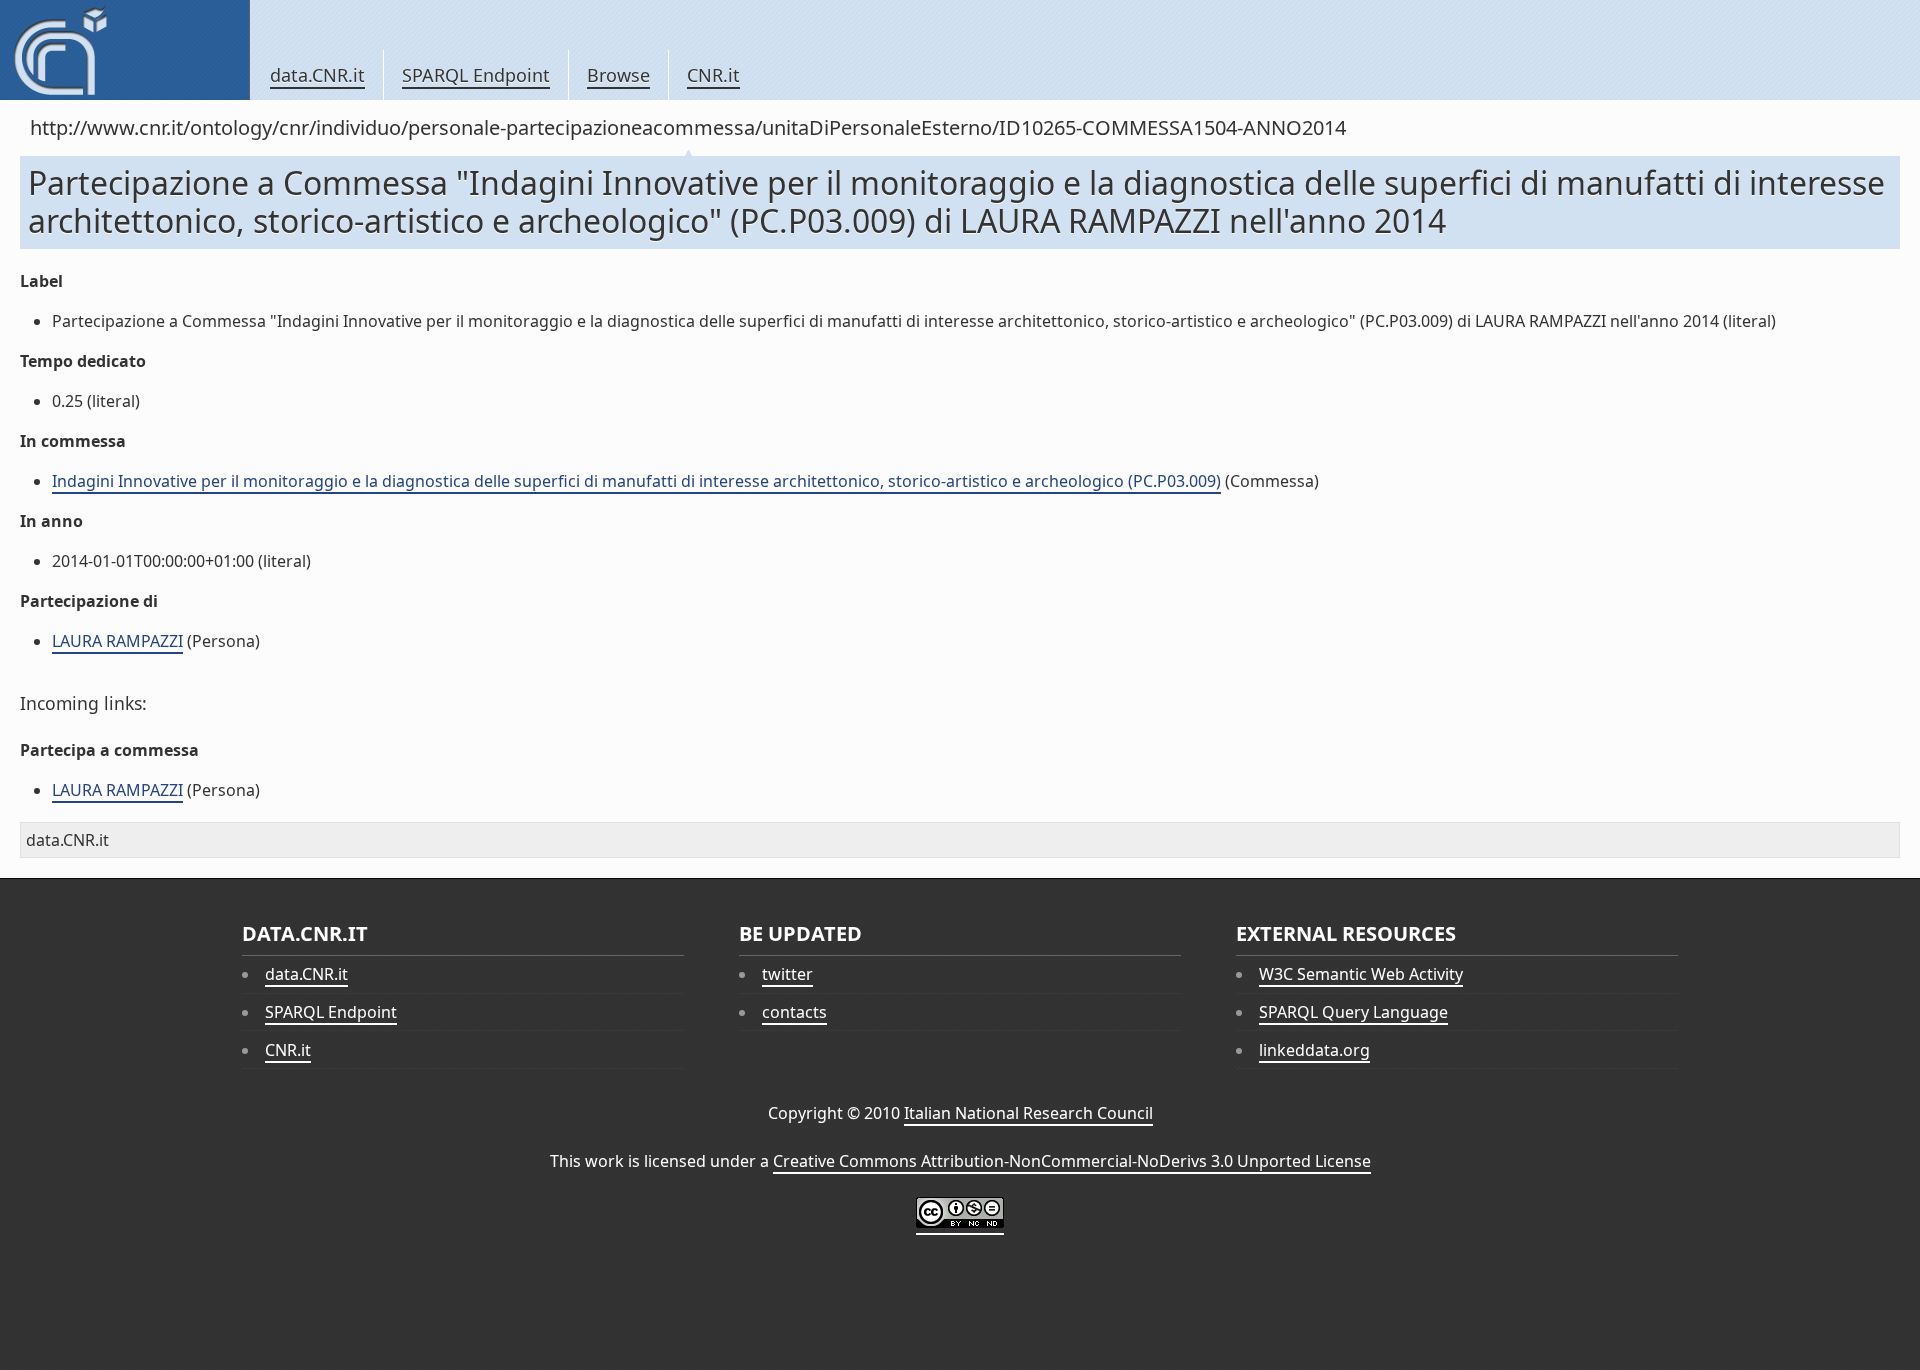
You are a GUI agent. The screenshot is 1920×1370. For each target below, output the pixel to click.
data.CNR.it (317, 75)
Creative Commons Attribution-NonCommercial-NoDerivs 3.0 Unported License (1072, 1161)
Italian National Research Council (1028, 1113)
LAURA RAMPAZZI (117, 641)
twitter (787, 974)
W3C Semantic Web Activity (1361, 974)
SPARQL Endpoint (476, 75)
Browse (618, 75)
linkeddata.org (1314, 1050)
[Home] (124, 50)
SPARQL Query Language (1353, 1012)
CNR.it (713, 75)
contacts (794, 1012)
